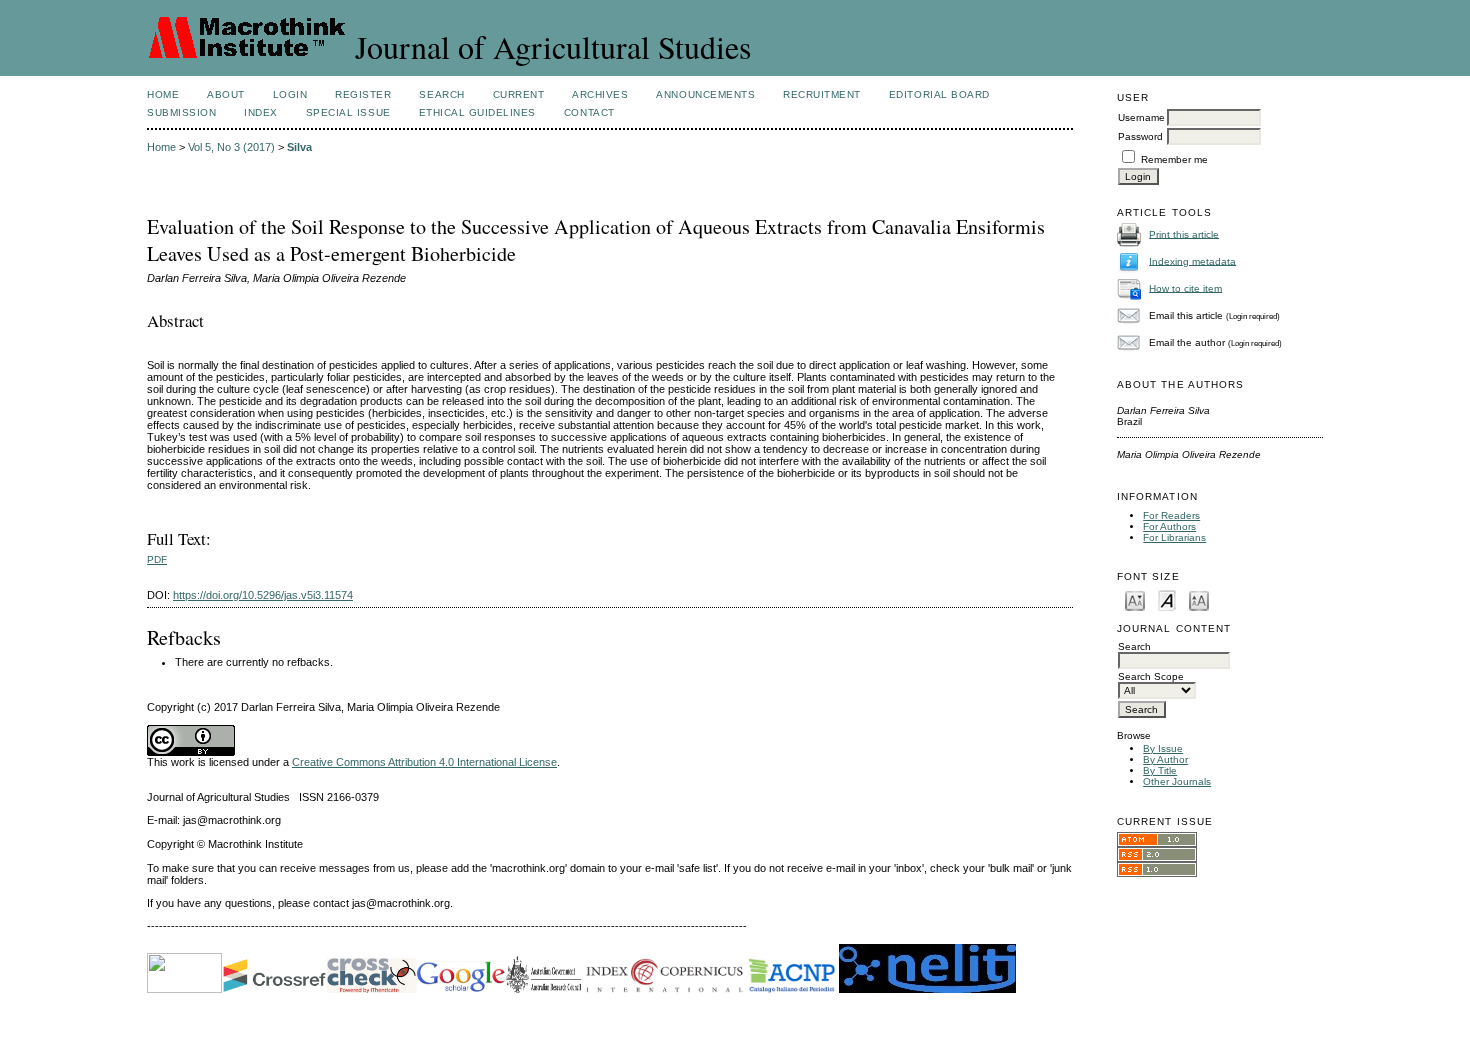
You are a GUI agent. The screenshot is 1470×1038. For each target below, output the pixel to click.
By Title (1160, 770)
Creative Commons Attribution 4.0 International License (424, 762)
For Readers (1171, 515)
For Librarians (1174, 537)
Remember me (1174, 159)
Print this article (1184, 233)
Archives (600, 94)
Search (441, 94)
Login (290, 94)
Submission (181, 112)
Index (261, 112)
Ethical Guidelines (477, 112)
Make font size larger (1199, 599)
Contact (589, 112)
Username (1141, 117)
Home (163, 94)
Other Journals (1177, 781)
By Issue (1163, 748)
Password (1140, 136)
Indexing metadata (1192, 260)
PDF (157, 559)
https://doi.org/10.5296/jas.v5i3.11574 (263, 595)
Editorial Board (939, 94)
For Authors (1169, 526)
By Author (1165, 759)
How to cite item (1185, 287)
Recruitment (822, 94)
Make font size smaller (1135, 599)
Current (519, 94)
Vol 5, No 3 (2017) (231, 147)
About (226, 94)
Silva (299, 147)
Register (363, 94)
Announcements (705, 94)
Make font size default (1167, 599)
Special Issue (348, 112)
